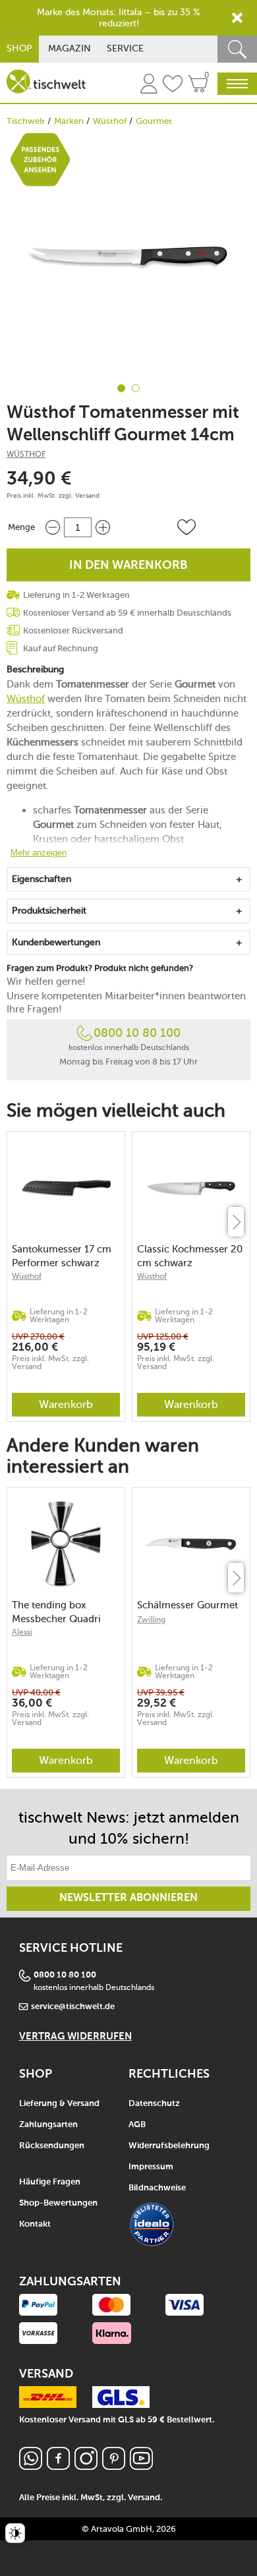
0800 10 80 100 (137, 1033)
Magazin (70, 48)
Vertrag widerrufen (75, 2036)
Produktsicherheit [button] (49, 911)
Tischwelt (26, 121)
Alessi (22, 1632)
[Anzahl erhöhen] (103, 527)
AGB (137, 2125)
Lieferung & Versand (59, 2104)
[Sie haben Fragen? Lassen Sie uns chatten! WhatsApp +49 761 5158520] (31, 2466)
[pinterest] (114, 2466)
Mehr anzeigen (39, 853)
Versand (87, 496)
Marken (69, 121)
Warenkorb (66, 1404)
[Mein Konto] (149, 86)
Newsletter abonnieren (128, 1898)
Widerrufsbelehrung (169, 2146)
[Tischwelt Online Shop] (46, 81)
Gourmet (154, 121)
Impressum (151, 2167)
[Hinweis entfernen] (237, 18)
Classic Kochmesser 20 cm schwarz (190, 1256)
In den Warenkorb (128, 566)
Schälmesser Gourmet (187, 1605)
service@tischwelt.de (73, 2007)
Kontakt (35, 2224)
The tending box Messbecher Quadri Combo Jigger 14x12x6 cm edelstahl (65, 1612)
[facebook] (58, 2466)
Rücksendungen (52, 2146)
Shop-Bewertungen (58, 2203)
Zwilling (151, 1620)
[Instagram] (86, 2466)
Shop (19, 48)
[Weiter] (236, 1222)
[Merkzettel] (173, 86)
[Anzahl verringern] (53, 527)
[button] (186, 527)
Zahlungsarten (48, 2125)
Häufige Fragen (50, 2182)
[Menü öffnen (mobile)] (237, 84)
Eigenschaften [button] (42, 879)
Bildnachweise (157, 2188)
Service (125, 48)
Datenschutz (154, 2104)
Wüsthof (110, 121)
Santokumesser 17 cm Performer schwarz (62, 1256)
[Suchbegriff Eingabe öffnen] (237, 49)
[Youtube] (141, 2466)
